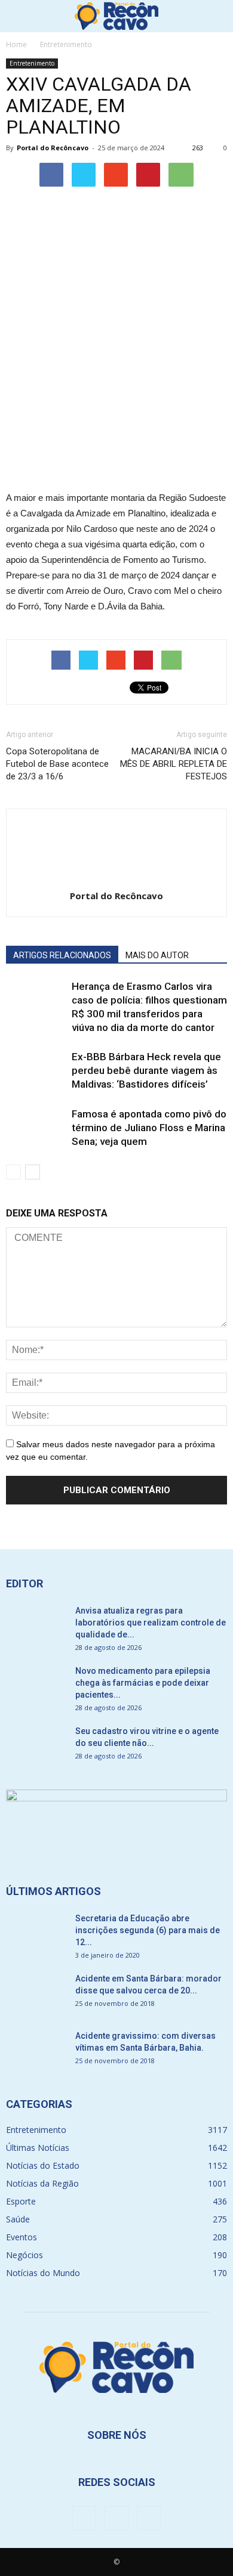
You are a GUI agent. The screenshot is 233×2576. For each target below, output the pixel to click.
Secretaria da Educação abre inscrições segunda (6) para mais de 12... (148, 1930)
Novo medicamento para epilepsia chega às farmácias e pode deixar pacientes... (143, 1683)
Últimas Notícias (38, 2148)
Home (16, 44)
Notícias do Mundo (43, 2273)
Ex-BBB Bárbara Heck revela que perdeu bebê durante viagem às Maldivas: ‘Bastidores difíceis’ (146, 1070)
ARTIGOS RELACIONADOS (62, 955)
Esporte (21, 2201)
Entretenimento (32, 63)
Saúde (18, 2219)
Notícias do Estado (43, 2165)
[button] (216, 16)
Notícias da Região (42, 2183)
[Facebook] (84, 2518)
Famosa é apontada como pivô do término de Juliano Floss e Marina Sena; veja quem (149, 1128)
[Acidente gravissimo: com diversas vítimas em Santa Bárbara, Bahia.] (36, 2051)
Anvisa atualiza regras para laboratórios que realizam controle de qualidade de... (151, 1623)
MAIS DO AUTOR (157, 955)
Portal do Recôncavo (53, 148)
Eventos (22, 2237)
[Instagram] (116, 2518)
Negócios (24, 2255)
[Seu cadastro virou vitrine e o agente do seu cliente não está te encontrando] (36, 1746)
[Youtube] (149, 2518)
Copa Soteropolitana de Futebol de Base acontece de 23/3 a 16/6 (57, 764)
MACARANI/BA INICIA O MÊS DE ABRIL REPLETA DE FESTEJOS (174, 764)
